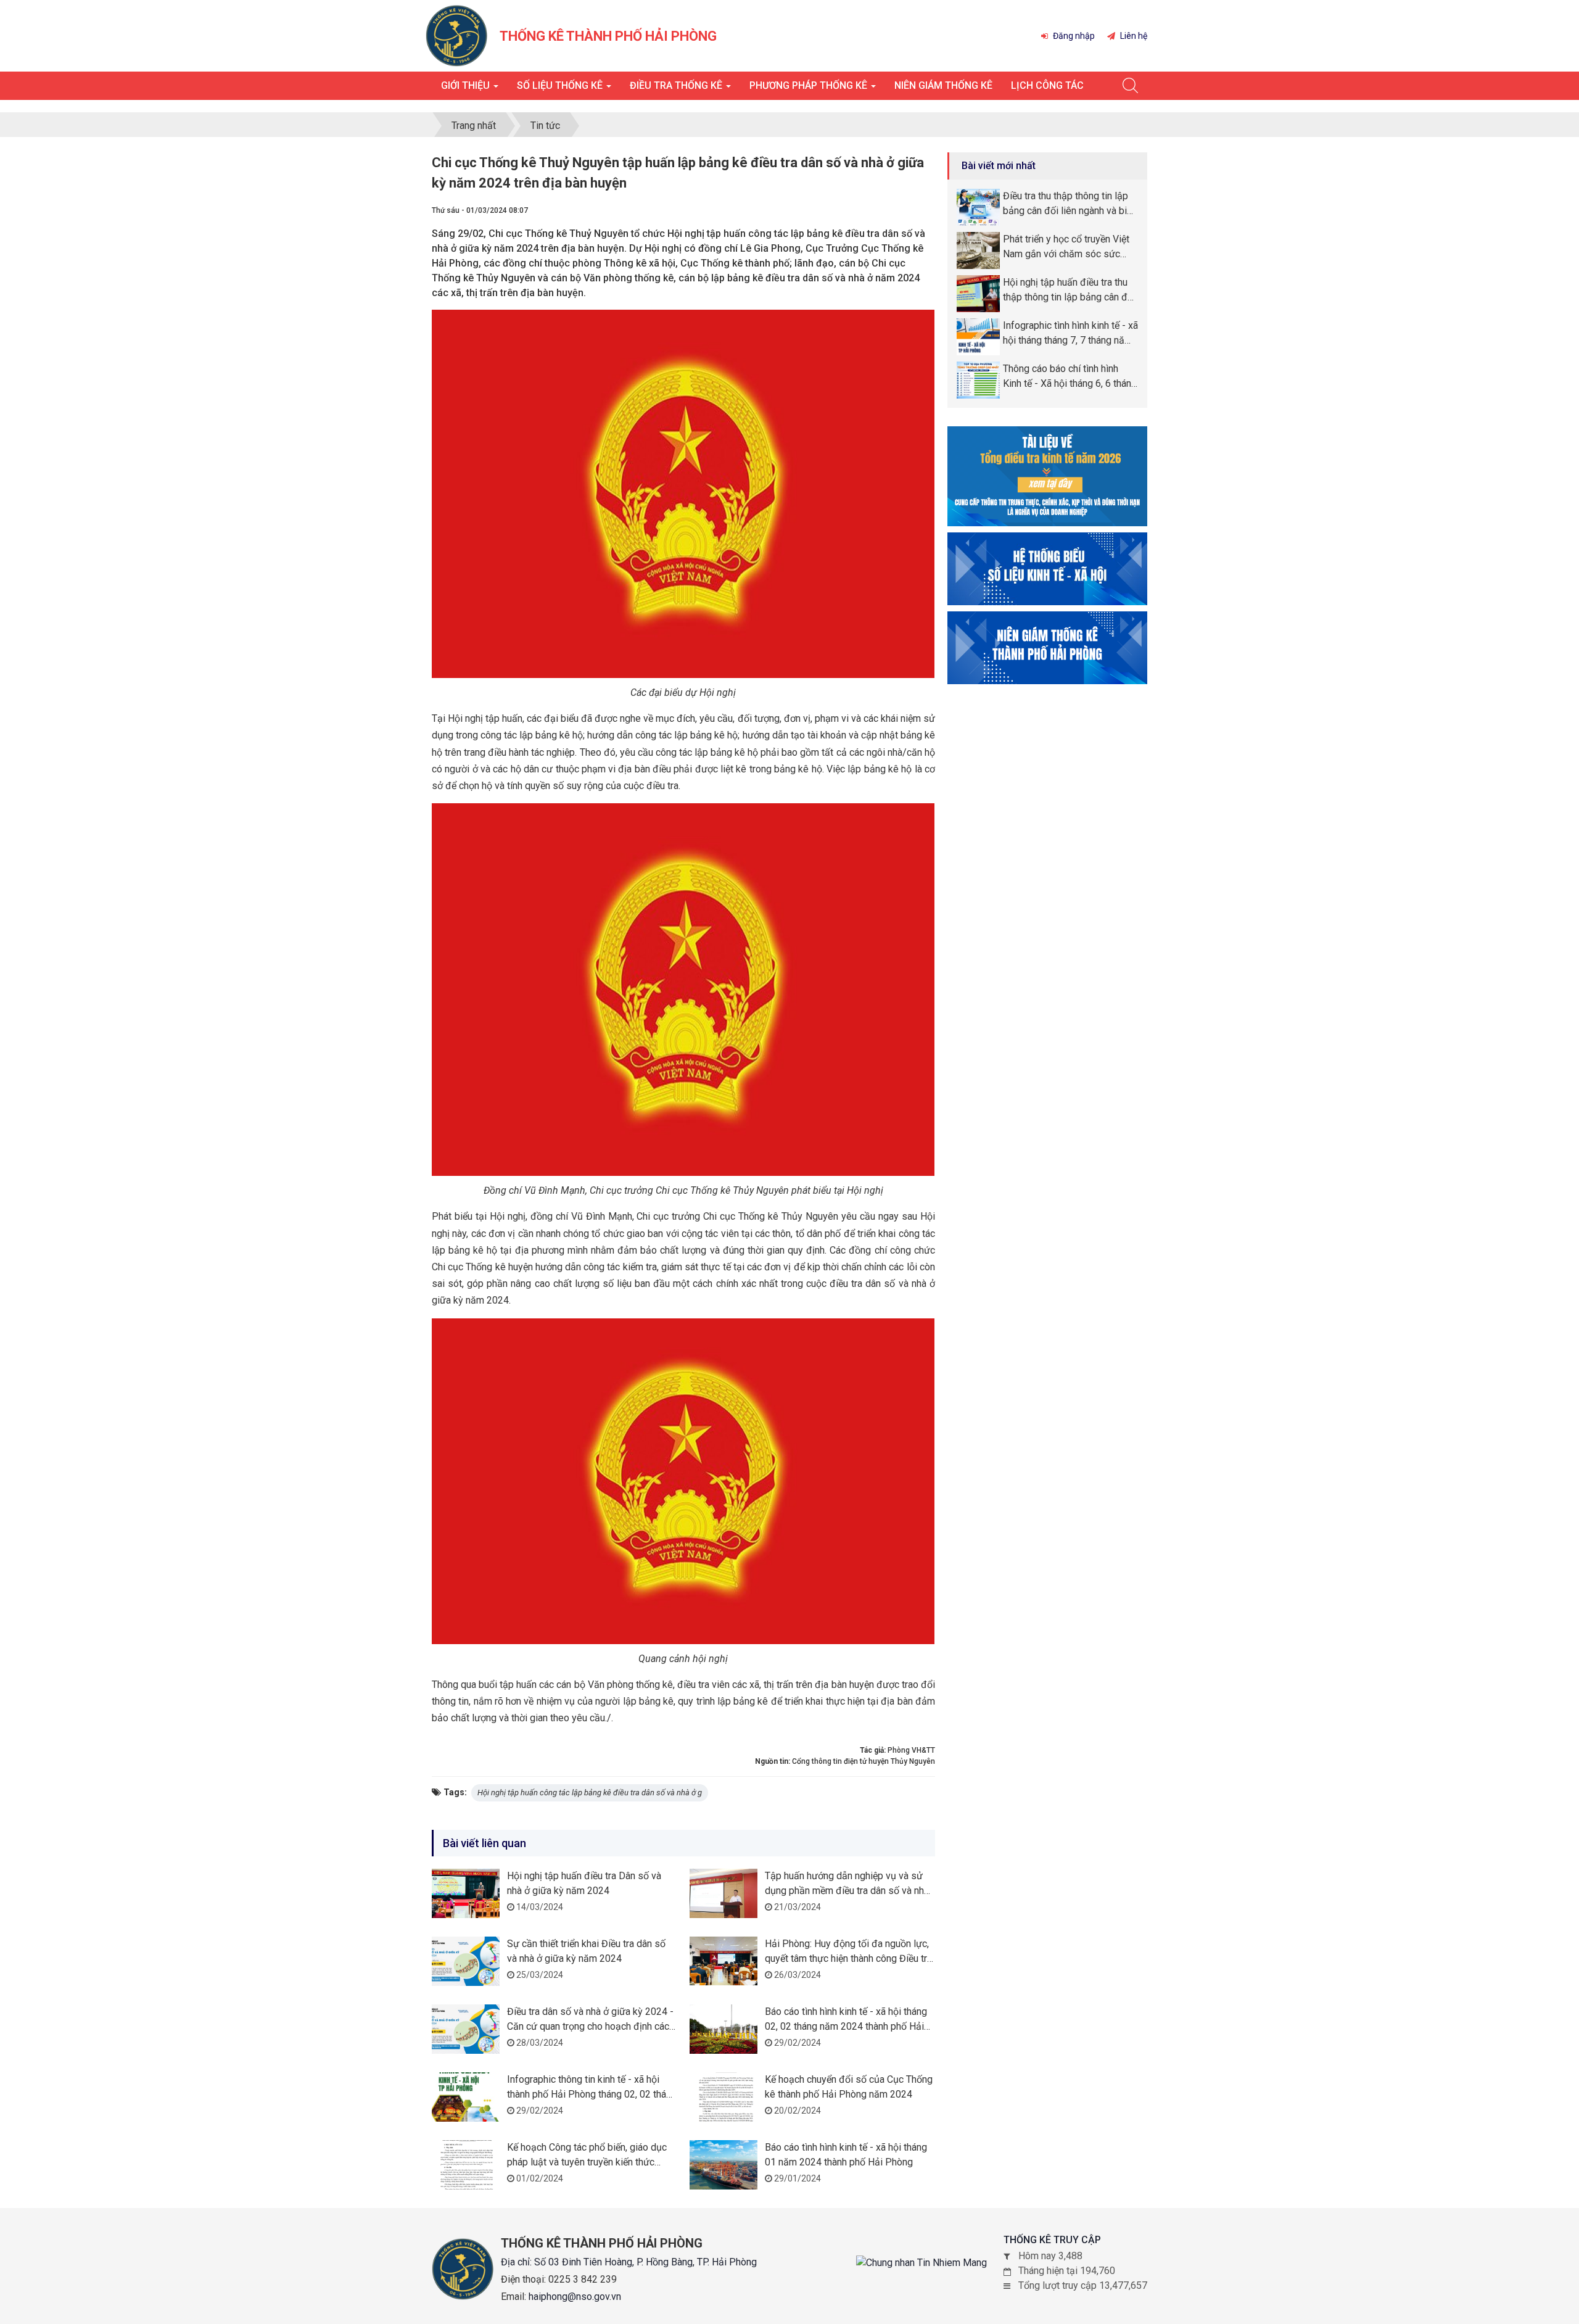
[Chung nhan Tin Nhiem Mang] (921, 2263)
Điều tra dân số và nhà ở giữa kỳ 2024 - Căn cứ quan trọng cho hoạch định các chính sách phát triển (590, 2026)
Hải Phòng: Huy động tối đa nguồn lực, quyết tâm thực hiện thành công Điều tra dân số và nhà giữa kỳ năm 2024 (848, 1958)
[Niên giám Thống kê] (1047, 647)
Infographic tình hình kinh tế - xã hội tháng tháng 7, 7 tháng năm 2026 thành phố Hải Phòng (1070, 334)
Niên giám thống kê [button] (943, 85)
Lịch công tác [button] (1047, 85)
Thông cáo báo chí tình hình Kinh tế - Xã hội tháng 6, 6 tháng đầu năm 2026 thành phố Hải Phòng (1070, 377)
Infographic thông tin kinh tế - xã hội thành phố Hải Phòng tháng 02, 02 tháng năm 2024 (592, 2094)
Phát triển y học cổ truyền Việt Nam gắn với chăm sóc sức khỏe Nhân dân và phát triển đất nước (1070, 247)
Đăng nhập (1073, 36)
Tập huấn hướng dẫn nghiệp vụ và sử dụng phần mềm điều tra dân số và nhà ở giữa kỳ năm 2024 (847, 1891)
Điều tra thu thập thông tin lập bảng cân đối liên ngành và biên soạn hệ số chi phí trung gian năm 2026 (1070, 204)
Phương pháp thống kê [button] (810, 85)
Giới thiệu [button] (467, 85)
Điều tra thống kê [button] (677, 85)
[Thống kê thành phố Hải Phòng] (456, 35)
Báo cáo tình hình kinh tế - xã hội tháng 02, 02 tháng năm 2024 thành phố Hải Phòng (846, 2026)
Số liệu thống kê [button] (561, 85)
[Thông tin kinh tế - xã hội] (1047, 568)
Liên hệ (1133, 36)
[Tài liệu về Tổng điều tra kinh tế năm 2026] (1047, 475)
